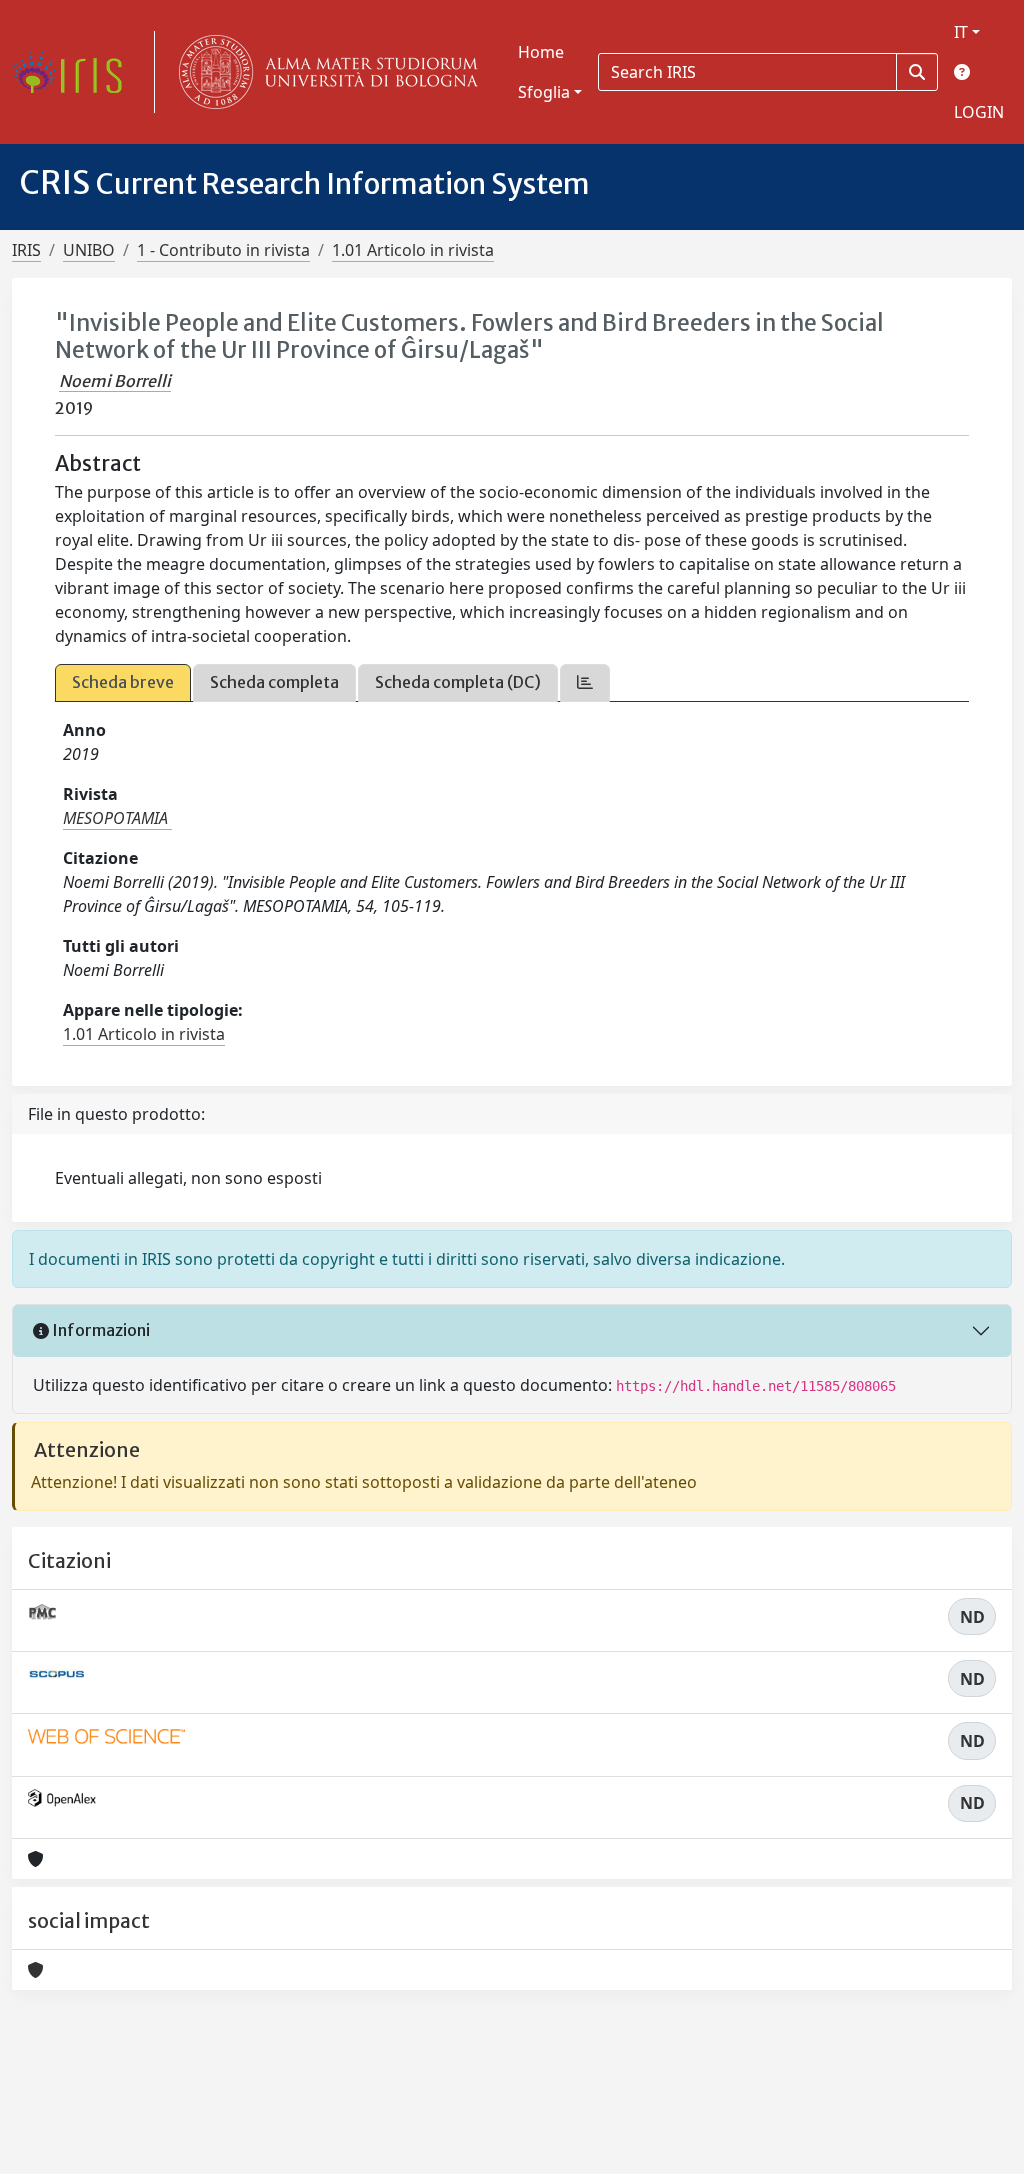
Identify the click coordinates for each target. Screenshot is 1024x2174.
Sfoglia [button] (544, 92)
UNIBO (89, 250)
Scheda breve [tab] (123, 682)
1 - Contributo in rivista (223, 250)
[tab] (585, 682)
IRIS (26, 250)
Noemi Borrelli (115, 381)
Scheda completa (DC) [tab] (458, 682)
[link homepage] (75, 72)
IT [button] (961, 32)
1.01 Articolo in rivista (413, 250)
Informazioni (99, 1330)
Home (541, 52)
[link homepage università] (324, 72)
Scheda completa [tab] (274, 682)
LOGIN (979, 112)
